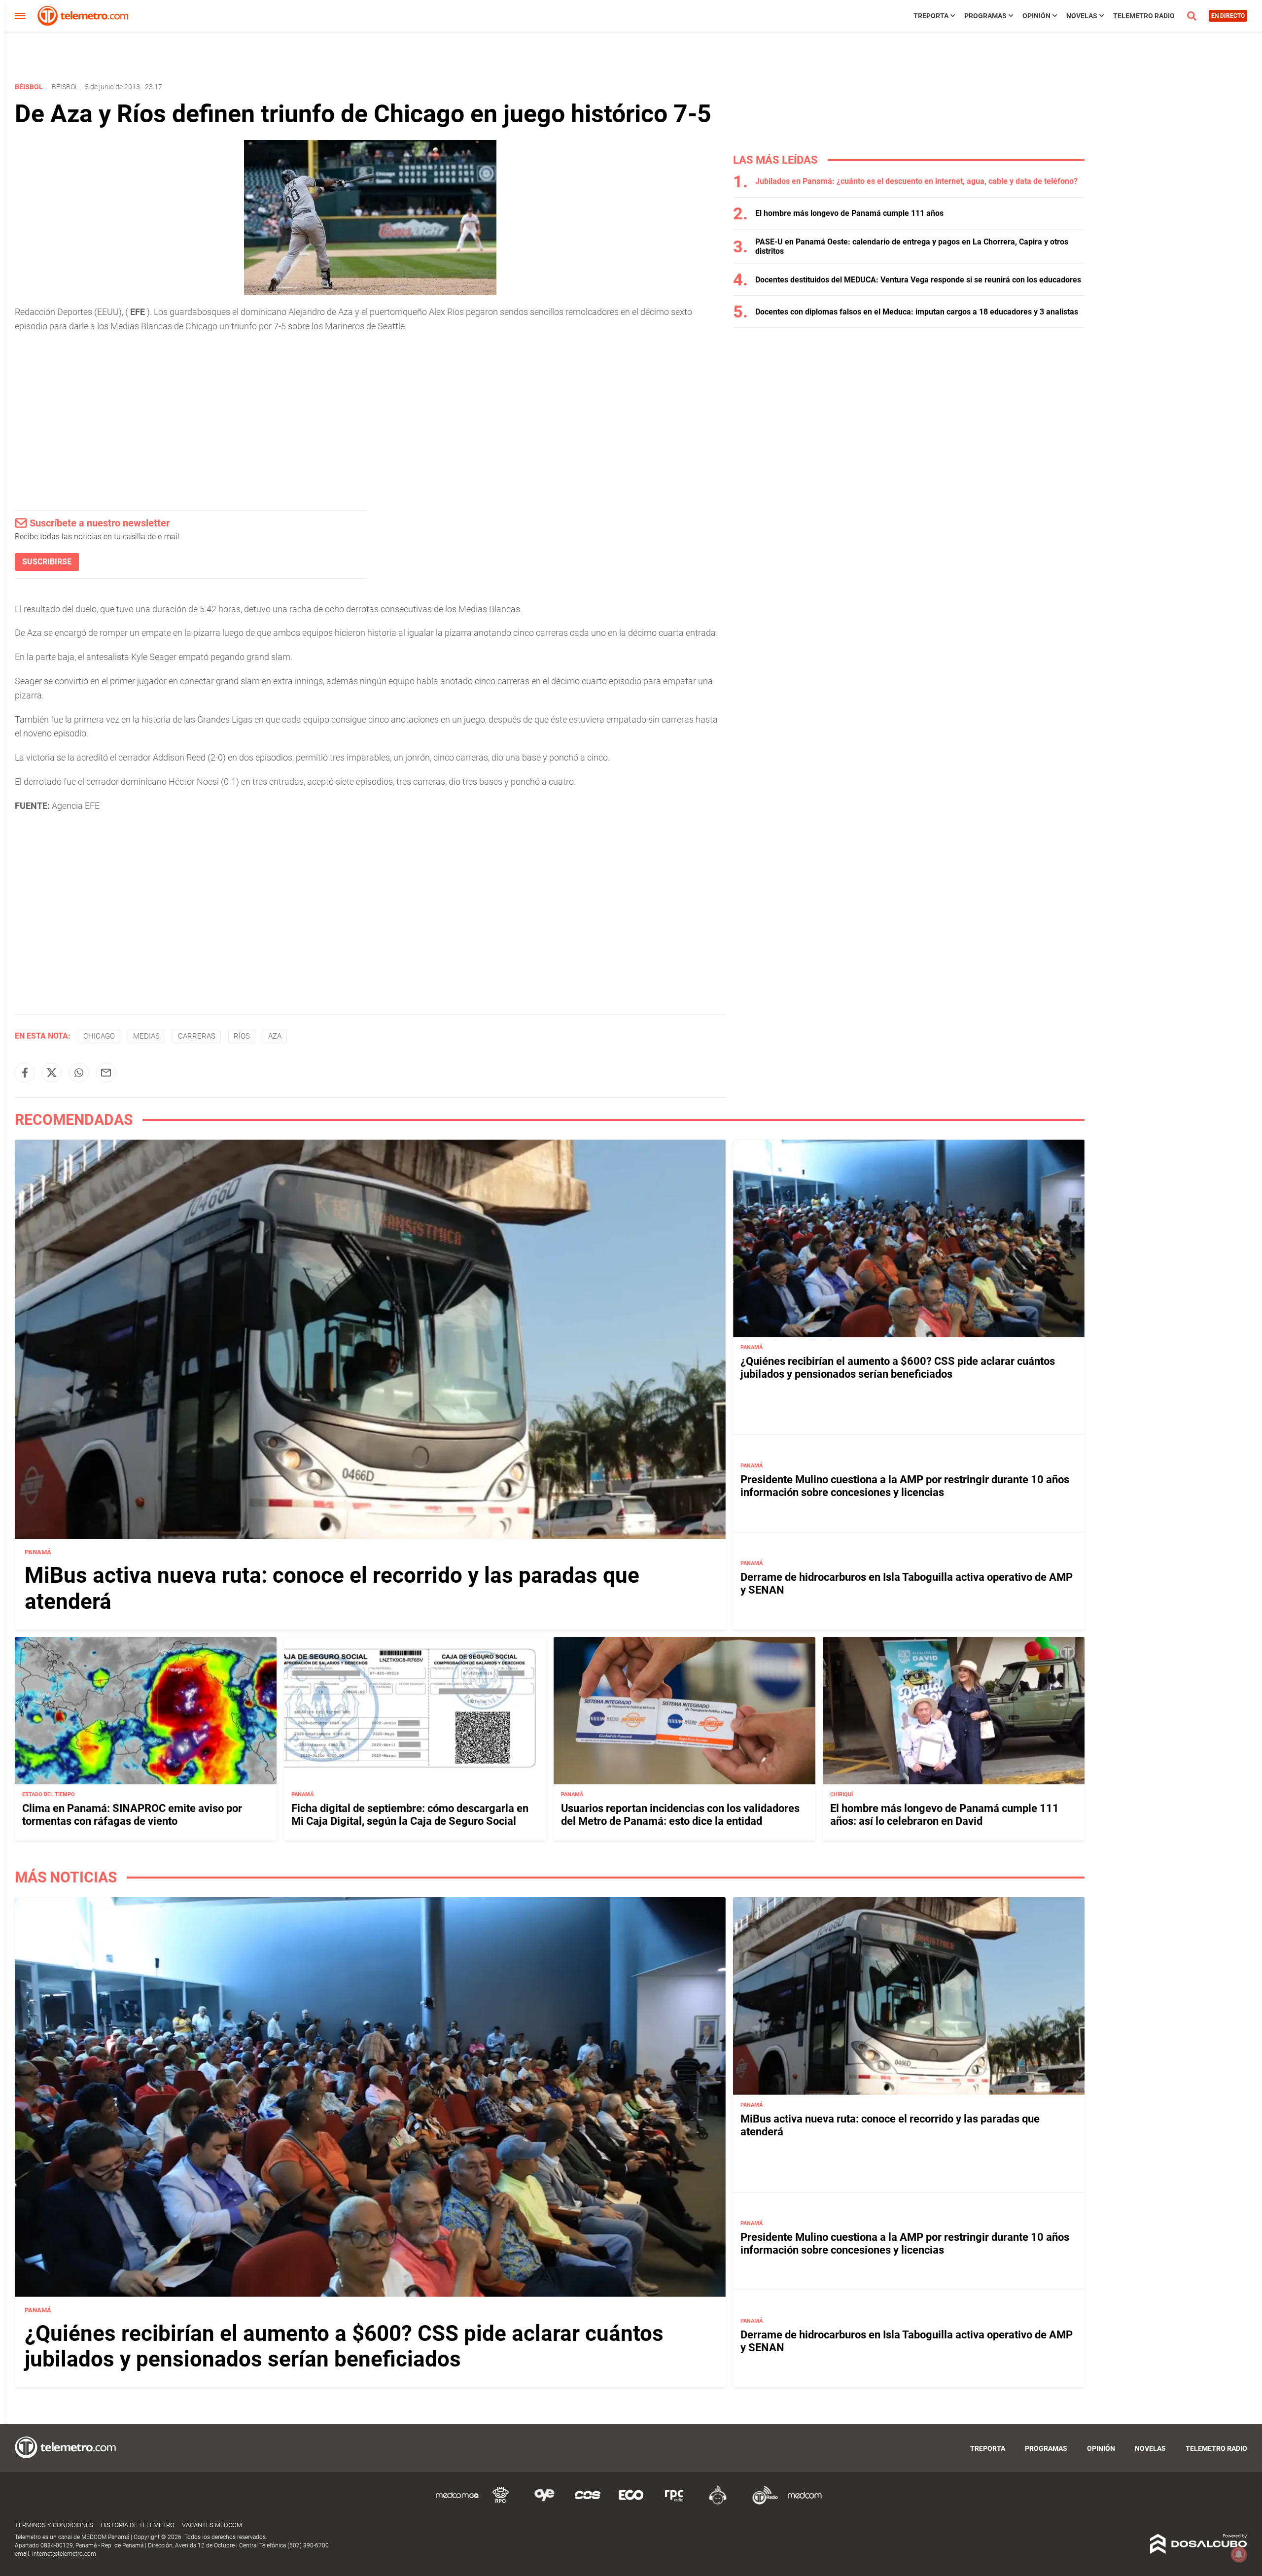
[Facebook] (25, 1073)
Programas (985, 16)
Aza (275, 1036)
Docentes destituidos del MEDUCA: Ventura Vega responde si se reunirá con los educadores (918, 280)
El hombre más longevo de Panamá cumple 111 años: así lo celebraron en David (945, 1815)
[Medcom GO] (457, 2503)
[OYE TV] (544, 2503)
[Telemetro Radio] (761, 2503)
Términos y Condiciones (54, 2525)
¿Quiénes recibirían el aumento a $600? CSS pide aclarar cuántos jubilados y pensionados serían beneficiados (898, 1368)
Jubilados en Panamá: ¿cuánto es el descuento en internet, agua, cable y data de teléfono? (916, 181)
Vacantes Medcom (212, 2525)
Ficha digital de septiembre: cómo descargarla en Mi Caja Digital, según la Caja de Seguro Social (410, 1815)
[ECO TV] (631, 2503)
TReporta (931, 16)
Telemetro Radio (1144, 16)
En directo (1228, 16)
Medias (146, 1036)
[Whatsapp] (79, 1073)
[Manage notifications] (1239, 2554)
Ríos (242, 1036)
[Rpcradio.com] (674, 2503)
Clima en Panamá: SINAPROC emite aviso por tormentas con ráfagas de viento (132, 1815)
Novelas (1082, 16)
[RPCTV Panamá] (501, 2503)
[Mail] (106, 1073)
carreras (197, 1036)
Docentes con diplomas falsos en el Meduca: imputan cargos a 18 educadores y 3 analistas (917, 312)
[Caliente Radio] (718, 2503)
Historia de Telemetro (138, 2525)
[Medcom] (805, 2503)
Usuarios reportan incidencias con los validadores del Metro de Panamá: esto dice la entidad (680, 1815)
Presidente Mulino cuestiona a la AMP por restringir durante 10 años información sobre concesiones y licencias (905, 1486)
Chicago (99, 1036)
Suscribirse (47, 562)
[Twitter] (52, 1073)
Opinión (1036, 16)
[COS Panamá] (588, 2503)
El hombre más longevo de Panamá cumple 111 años (849, 213)
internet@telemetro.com (64, 2554)
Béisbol (65, 87)
